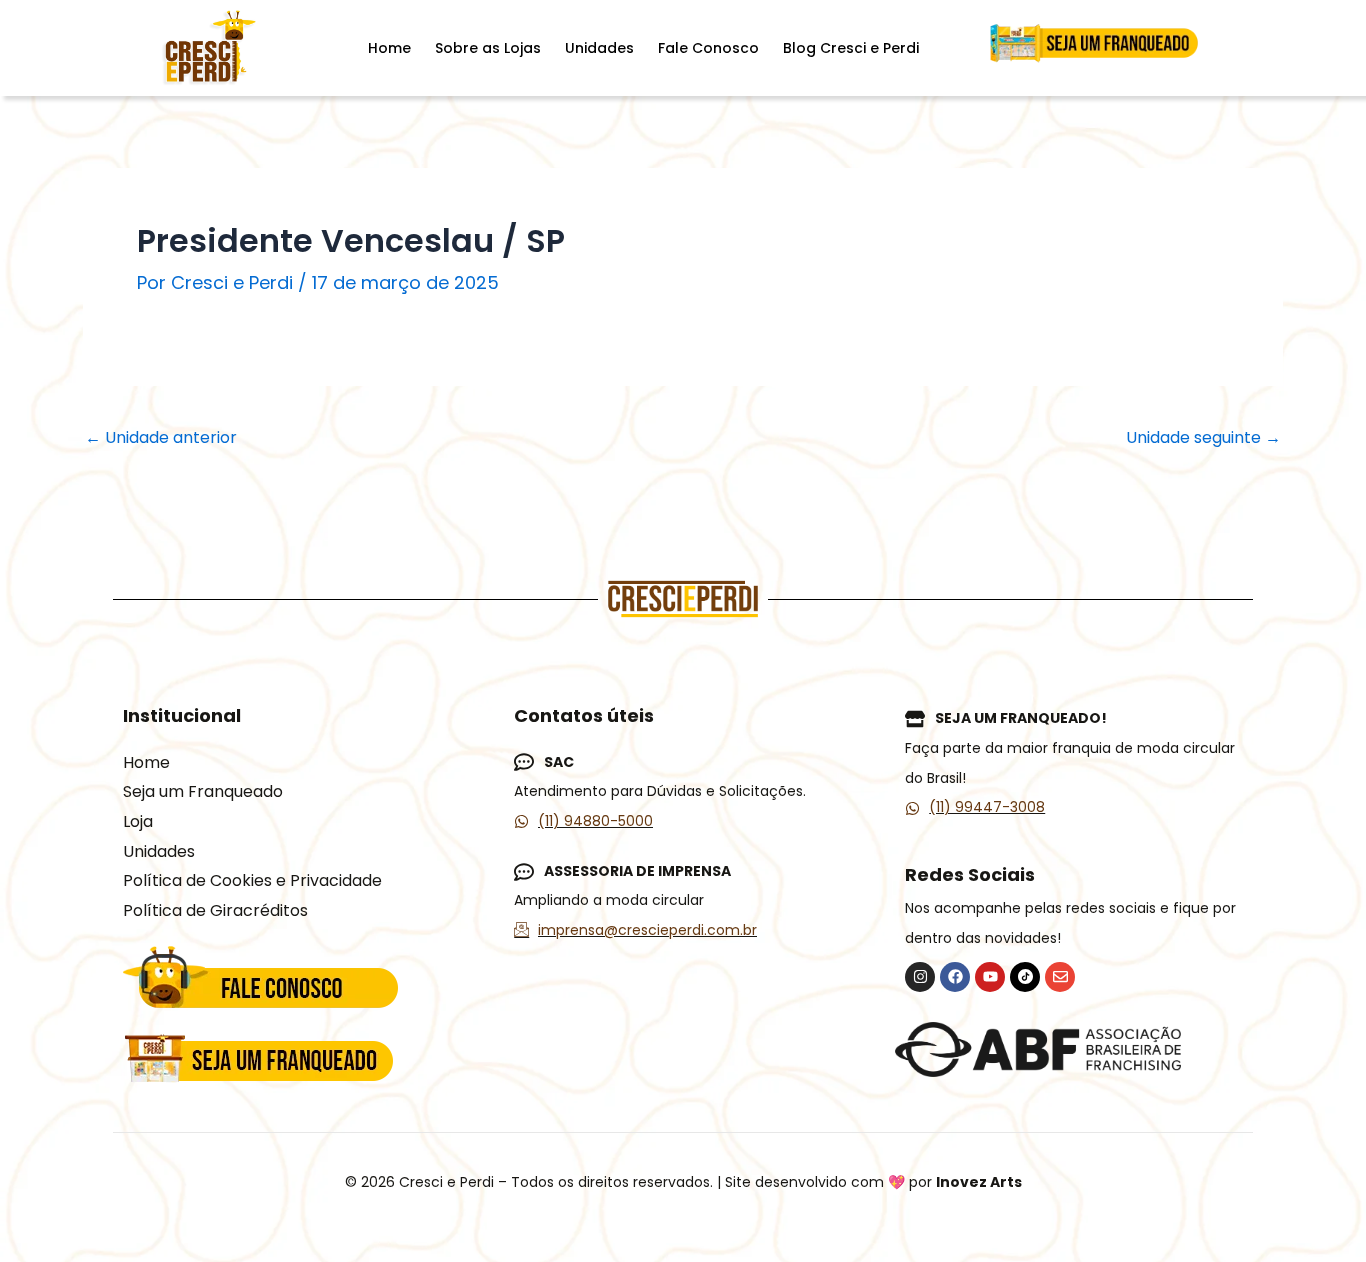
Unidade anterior (161, 438)
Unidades (599, 48)
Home (389, 48)
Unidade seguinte (1203, 438)
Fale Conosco (708, 48)
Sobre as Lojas (488, 48)
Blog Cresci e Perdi (851, 48)
